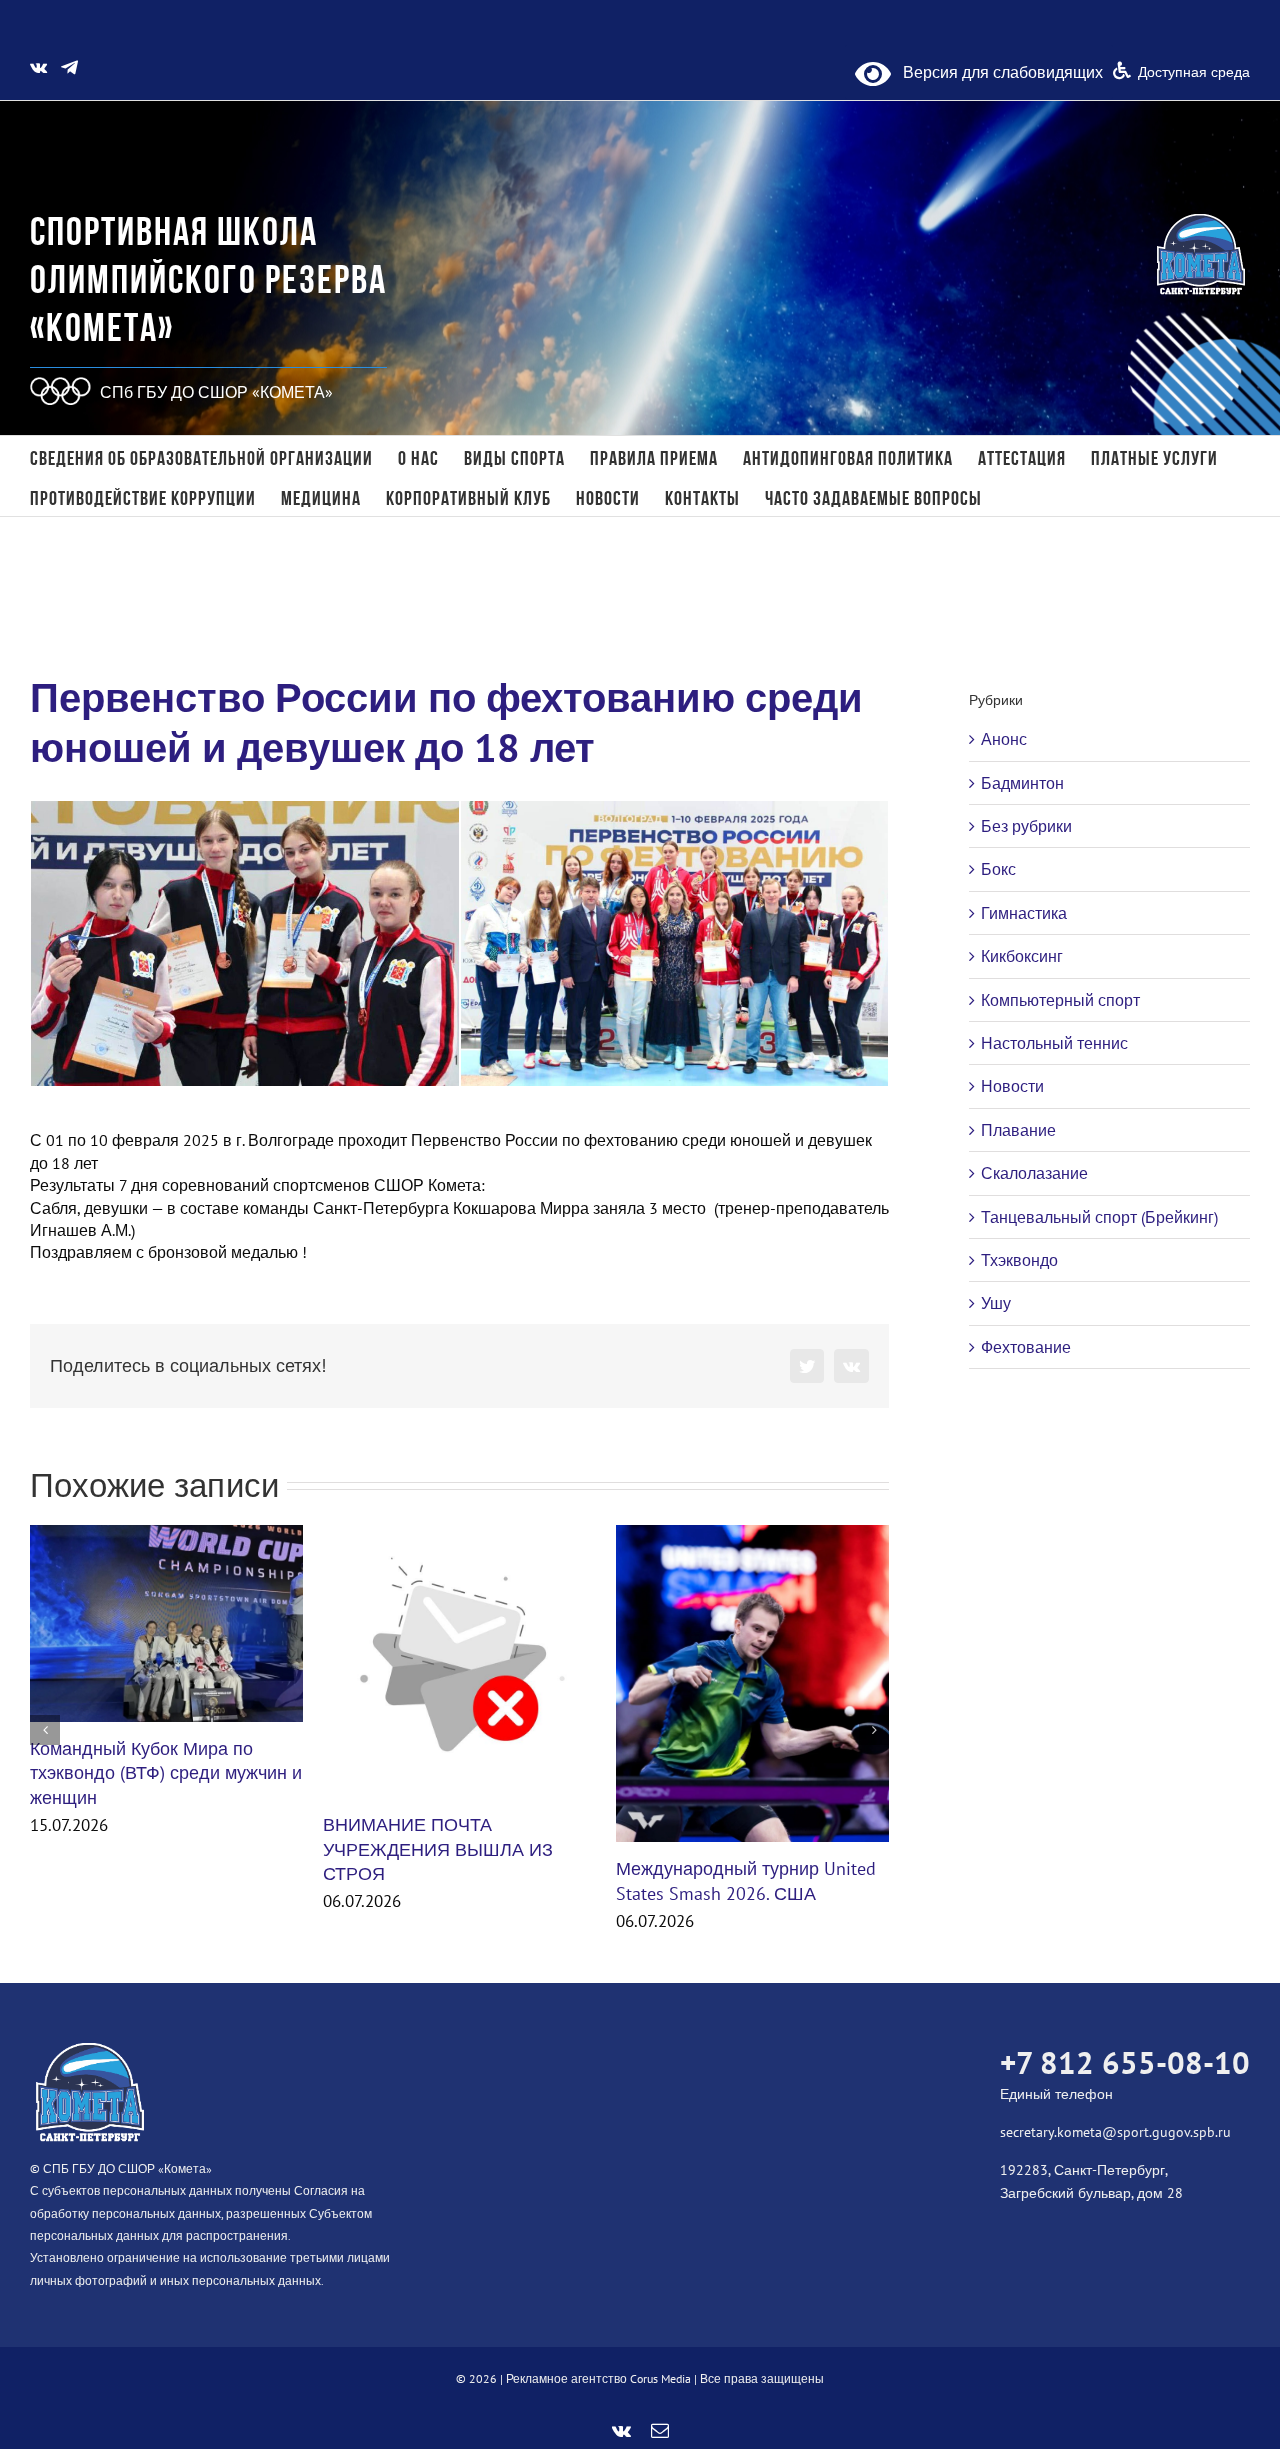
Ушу (996, 1303)
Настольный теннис (1054, 1043)
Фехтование (1026, 1347)
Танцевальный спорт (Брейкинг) (1099, 1217)
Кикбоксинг (1022, 956)
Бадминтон (1022, 783)
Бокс (998, 869)
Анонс (1004, 739)
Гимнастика (1024, 913)
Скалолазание (1034, 1173)
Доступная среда (1194, 72)
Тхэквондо (1019, 1260)
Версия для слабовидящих (997, 72)
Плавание (1018, 1130)
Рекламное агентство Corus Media (598, 2378)
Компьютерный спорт (1060, 1000)
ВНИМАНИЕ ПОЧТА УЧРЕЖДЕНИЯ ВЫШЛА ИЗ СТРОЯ (438, 1849)
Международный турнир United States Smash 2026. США (746, 1880)
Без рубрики (1026, 826)
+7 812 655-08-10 (1125, 2062)
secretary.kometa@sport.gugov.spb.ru (1115, 2132)
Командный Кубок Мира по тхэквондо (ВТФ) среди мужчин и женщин (166, 1773)
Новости (1012, 1086)
